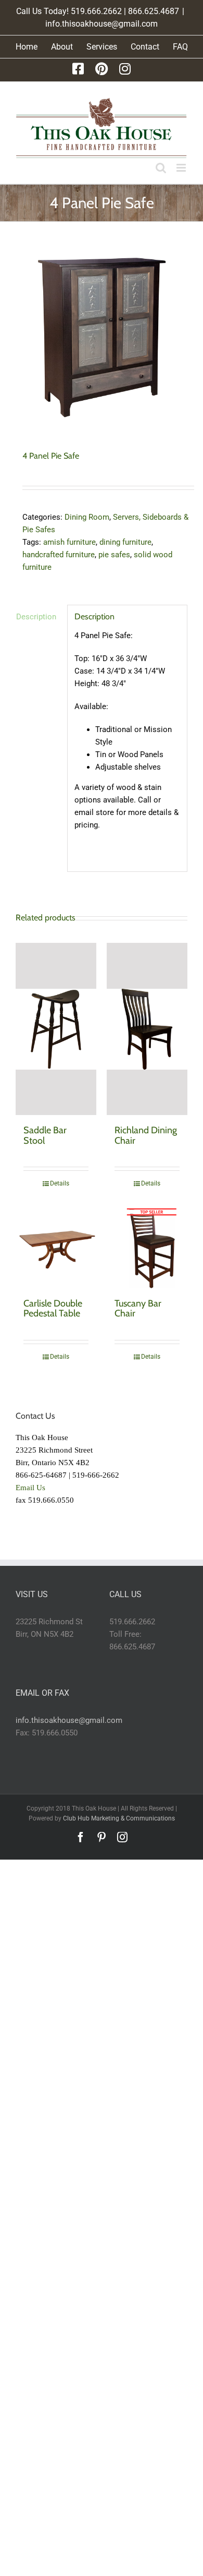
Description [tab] (36, 617)
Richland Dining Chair (146, 1135)
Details (60, 1183)
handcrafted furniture (59, 555)
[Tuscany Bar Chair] (147, 1248)
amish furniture (69, 542)
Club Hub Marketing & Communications (119, 1818)
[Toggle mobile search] (161, 168)
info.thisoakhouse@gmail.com (102, 24)
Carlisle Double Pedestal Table (53, 1309)
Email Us (30, 1488)
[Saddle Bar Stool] (56, 1029)
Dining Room (87, 517)
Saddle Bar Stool (45, 1135)
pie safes (114, 555)
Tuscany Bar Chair (138, 1309)
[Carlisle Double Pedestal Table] (56, 1248)
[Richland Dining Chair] (147, 1029)
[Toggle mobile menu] (182, 168)
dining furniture (125, 542)
